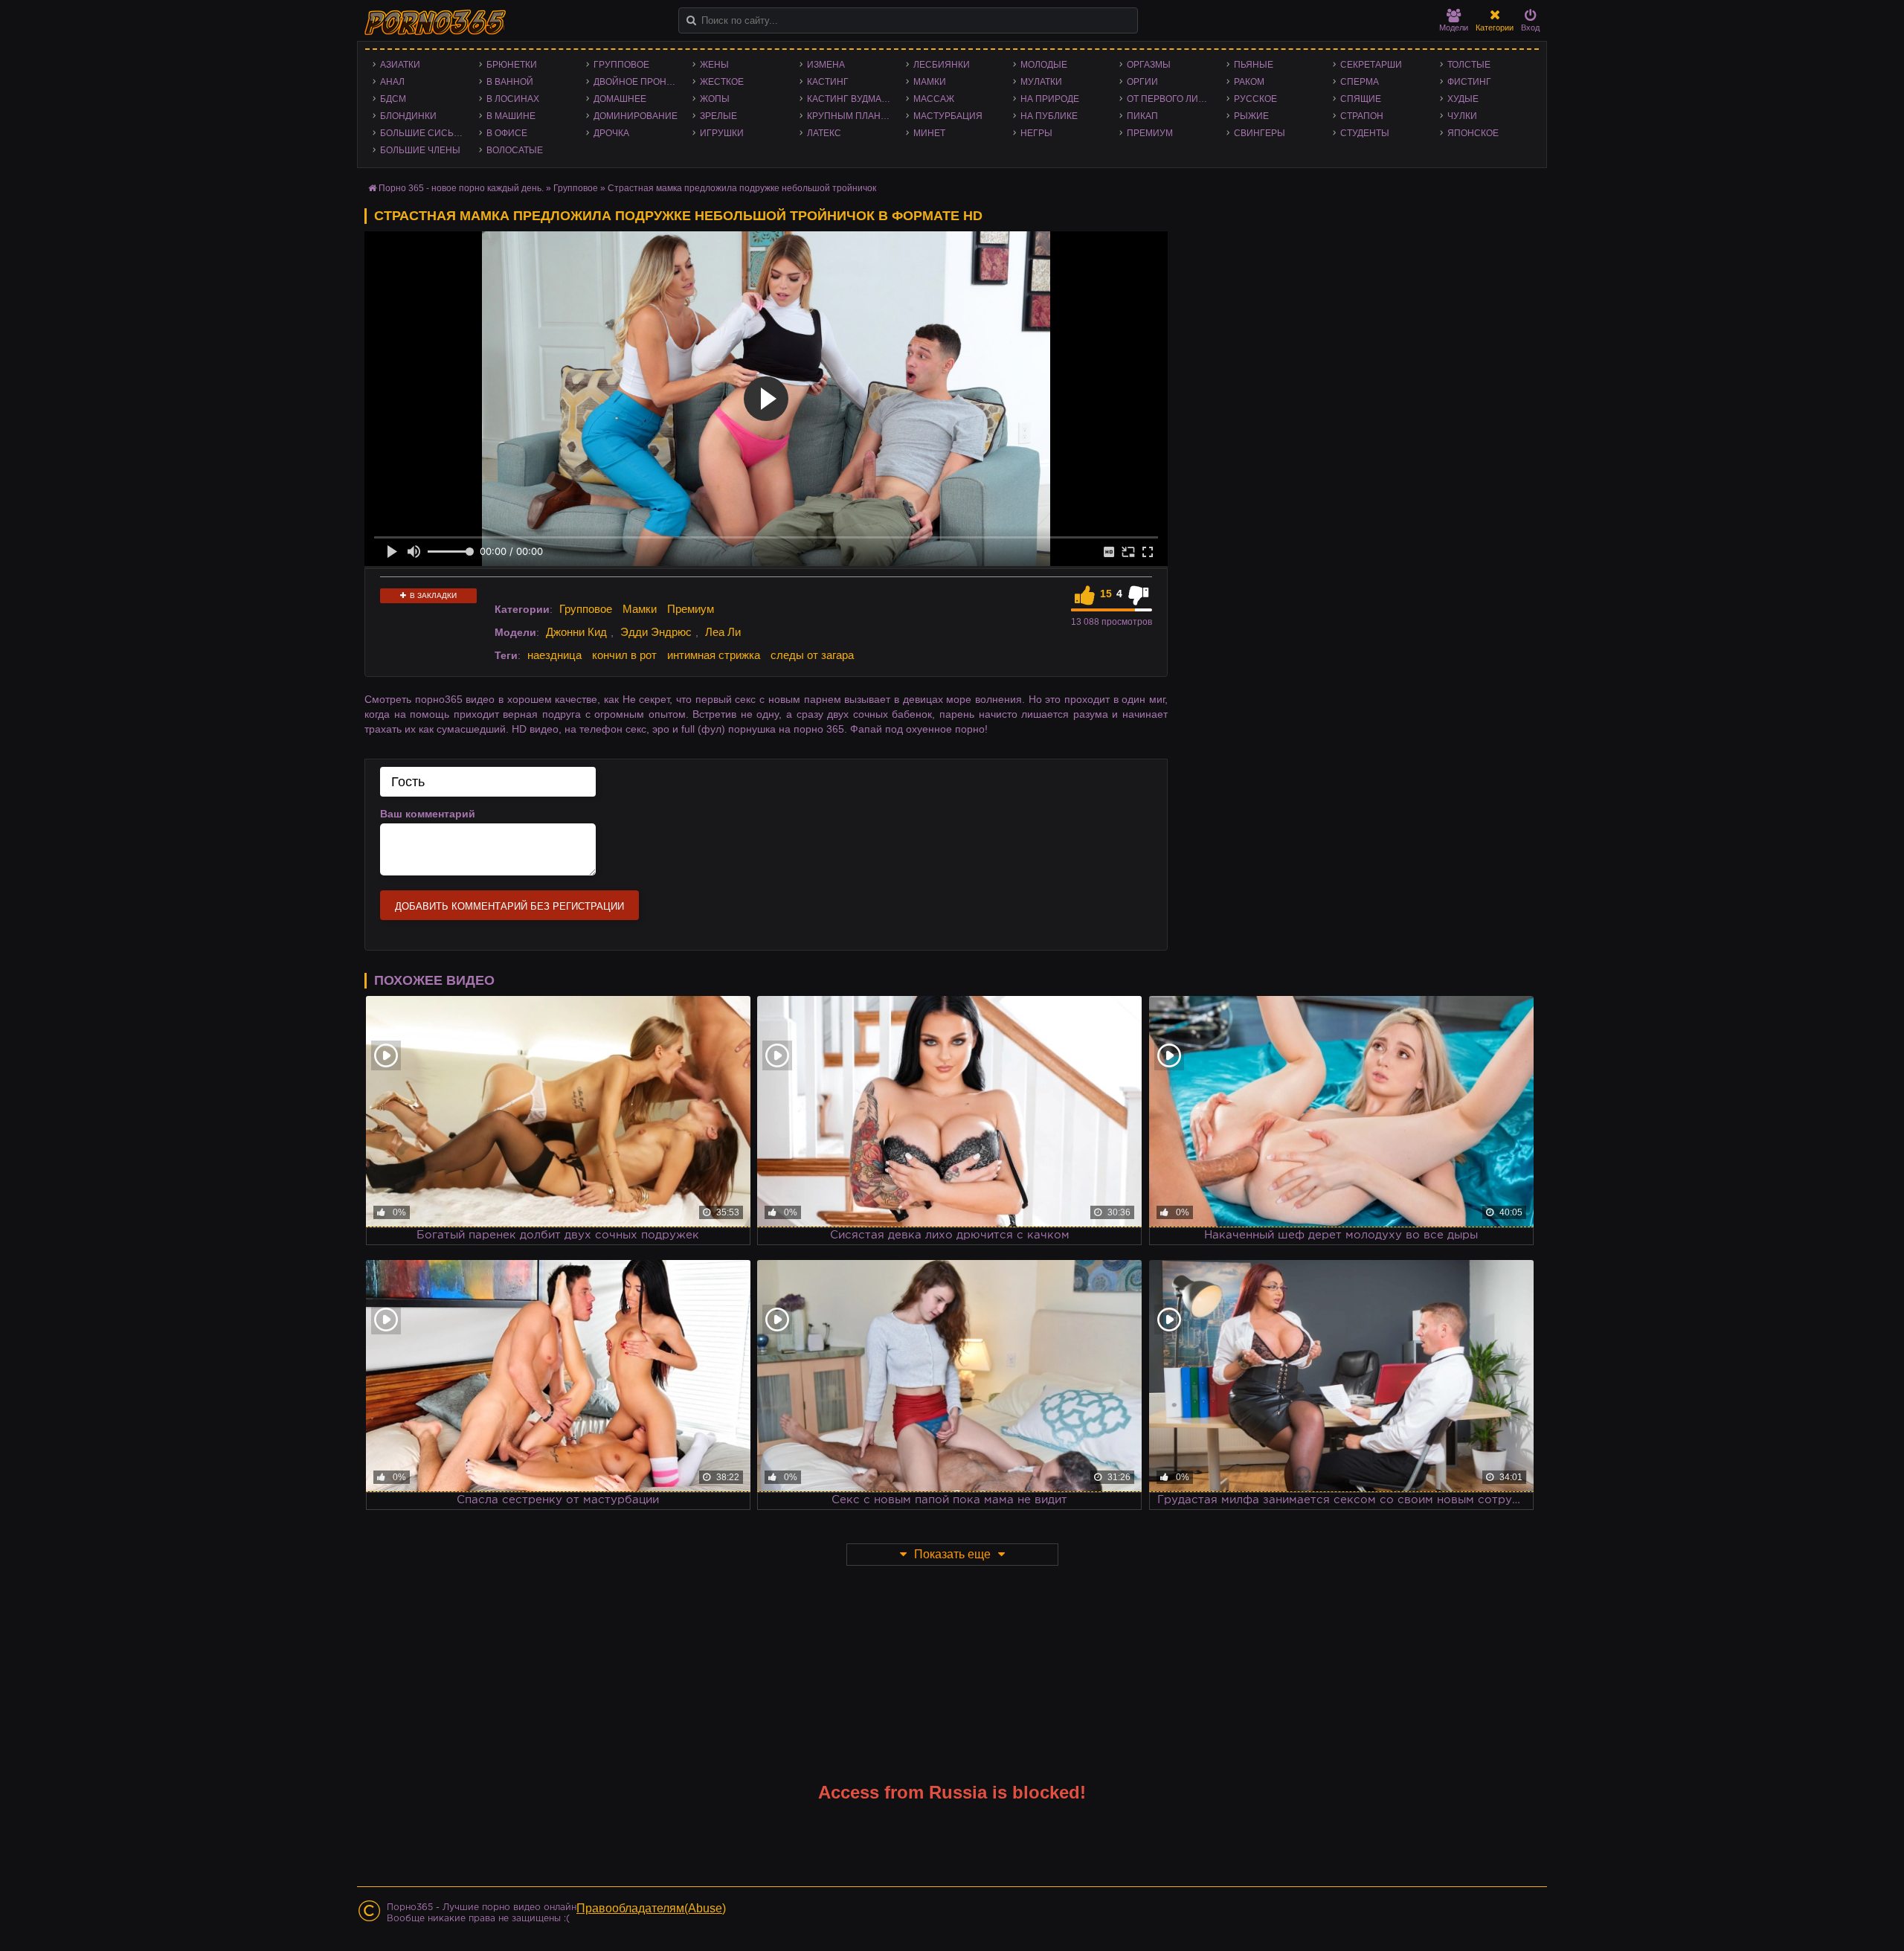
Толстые (1469, 65)
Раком (1249, 82)
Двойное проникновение (639, 82)
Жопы (715, 99)
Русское (1255, 99)
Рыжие (1251, 116)
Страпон (1362, 116)
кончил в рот (624, 655)
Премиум (1150, 133)
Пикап (1142, 116)
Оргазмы (1149, 65)
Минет (929, 133)
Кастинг (828, 82)
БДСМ (393, 99)
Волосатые (515, 150)
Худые (1463, 99)
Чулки (1462, 116)
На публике (1049, 116)
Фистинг (1469, 82)
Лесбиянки (942, 65)
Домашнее (620, 99)
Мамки (930, 82)
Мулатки (1041, 82)
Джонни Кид (576, 632)
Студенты (1365, 133)
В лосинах (513, 99)
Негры (1036, 133)
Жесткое (722, 82)
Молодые (1044, 65)
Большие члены (420, 150)
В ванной (510, 82)
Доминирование (636, 116)
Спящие (1361, 99)
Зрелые (718, 116)
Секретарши (1371, 65)
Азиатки (400, 65)
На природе (1050, 99)
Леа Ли (723, 632)
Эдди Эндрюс (656, 632)
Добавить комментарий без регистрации (509, 906)
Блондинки (408, 116)
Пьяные (1254, 65)
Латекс (824, 133)
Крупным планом (851, 116)
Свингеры (1260, 133)
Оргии (1142, 82)
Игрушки (722, 133)
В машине (511, 116)
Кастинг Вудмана (850, 99)
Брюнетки (512, 65)
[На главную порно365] (437, 22)
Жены (714, 65)
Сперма (1360, 82)
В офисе (507, 133)
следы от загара (812, 655)
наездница (554, 655)
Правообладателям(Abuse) (651, 1908)
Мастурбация (948, 116)
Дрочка (611, 133)
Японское (1473, 133)
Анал (392, 82)
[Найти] (691, 20)
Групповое (621, 65)
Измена (826, 65)
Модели (1454, 28)
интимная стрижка (714, 655)
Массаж (934, 99)
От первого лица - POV (1173, 99)
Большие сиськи (423, 133)
